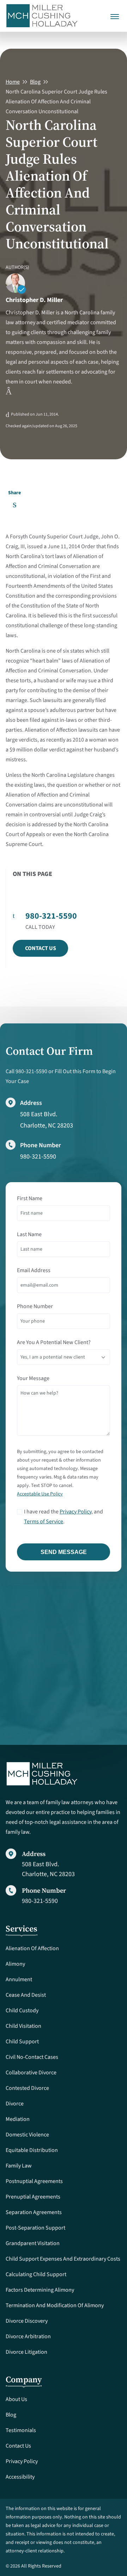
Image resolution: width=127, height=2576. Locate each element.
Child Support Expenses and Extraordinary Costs (63, 2259)
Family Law (19, 2166)
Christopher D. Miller (34, 300)
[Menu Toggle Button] (115, 12)
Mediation (18, 2119)
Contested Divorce (27, 2088)
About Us (16, 2399)
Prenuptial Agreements (33, 2197)
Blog (35, 82)
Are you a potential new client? (54, 1342)
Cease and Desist (26, 1995)
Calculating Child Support (36, 2274)
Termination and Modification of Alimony (55, 2305)
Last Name (29, 1234)
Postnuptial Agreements (34, 2181)
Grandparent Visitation (33, 2243)
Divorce (15, 2104)
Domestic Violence (27, 2135)
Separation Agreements (34, 2212)
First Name (30, 1198)
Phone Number (35, 1306)
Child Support (22, 2042)
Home (13, 82)
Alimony (15, 1964)
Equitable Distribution (32, 2150)
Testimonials (21, 2430)
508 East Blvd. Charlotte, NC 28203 (48, 1869)
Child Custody (22, 2010)
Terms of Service (44, 1522)
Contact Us (41, 948)
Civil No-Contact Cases (32, 2057)
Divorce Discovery (27, 2321)
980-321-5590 (38, 1157)
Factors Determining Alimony (40, 2290)
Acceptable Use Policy (40, 1494)
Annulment (19, 1979)
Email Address (34, 1270)
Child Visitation (23, 2026)
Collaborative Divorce (31, 2073)
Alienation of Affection (32, 1948)
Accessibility (20, 2477)
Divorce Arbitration (28, 2336)
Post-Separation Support (35, 2228)
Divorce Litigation (26, 2352)
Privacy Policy (75, 1512)
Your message (33, 1378)
